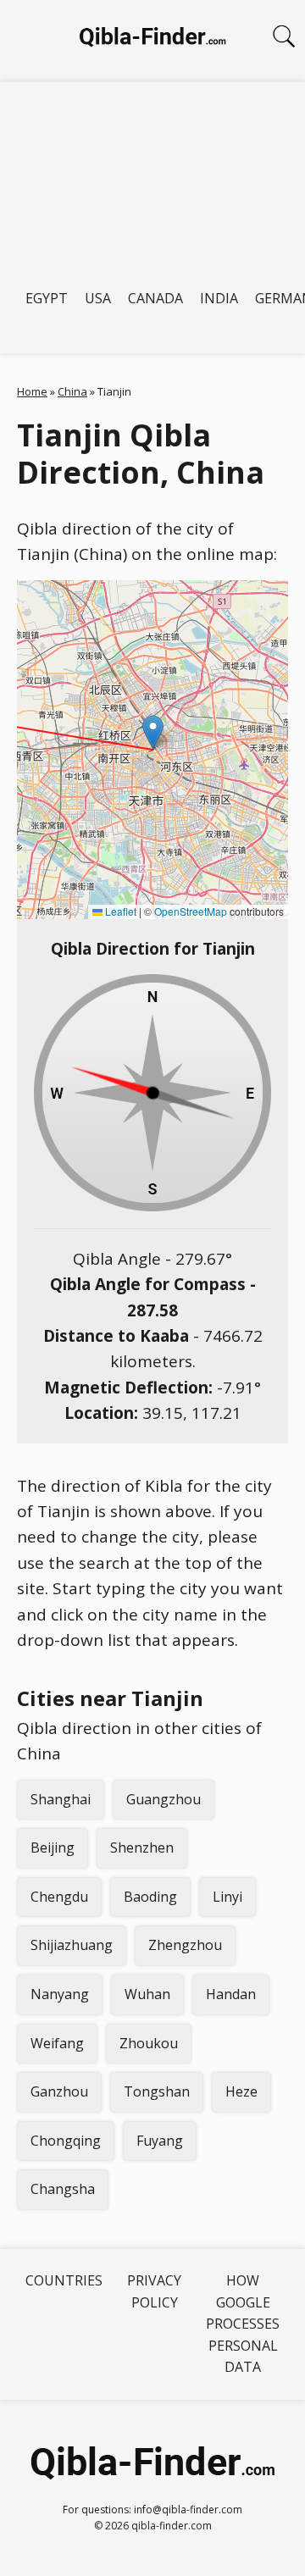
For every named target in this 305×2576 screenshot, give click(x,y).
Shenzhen (142, 1848)
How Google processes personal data (243, 2324)
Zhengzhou (185, 1945)
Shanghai (61, 1799)
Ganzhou (59, 2091)
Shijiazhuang (72, 1945)
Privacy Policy (154, 2291)
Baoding (150, 1897)
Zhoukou (149, 2043)
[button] (153, 732)
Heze (241, 2091)
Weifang (57, 2043)
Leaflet (119, 911)
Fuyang (160, 2141)
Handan (231, 1994)
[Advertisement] (152, 175)
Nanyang (60, 1994)
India (219, 298)
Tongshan (157, 2091)
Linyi (227, 1897)
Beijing (53, 1848)
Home (32, 391)
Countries (64, 2280)
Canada (155, 298)
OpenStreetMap (191, 911)
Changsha (63, 2189)
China (72, 391)
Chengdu (59, 1897)
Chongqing (66, 2141)
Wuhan (147, 1994)
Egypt (47, 298)
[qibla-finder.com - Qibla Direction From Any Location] (152, 41)
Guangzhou (164, 1799)
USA (98, 298)
